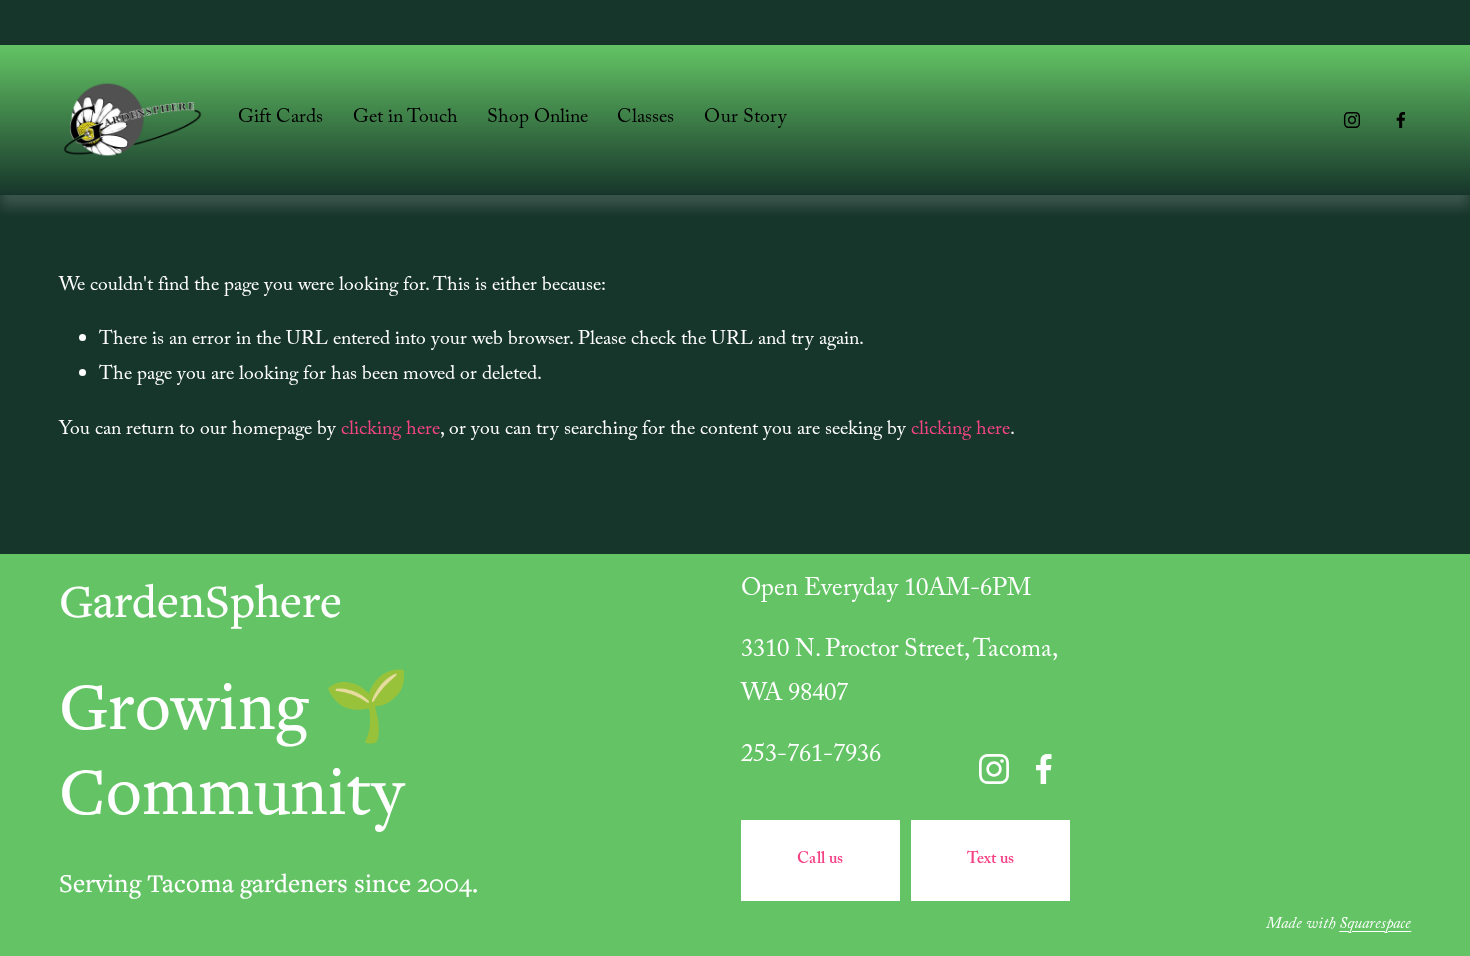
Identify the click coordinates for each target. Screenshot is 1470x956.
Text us (991, 860)
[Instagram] (1352, 120)
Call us (820, 860)
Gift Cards (280, 119)
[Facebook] (1401, 120)
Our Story (745, 119)
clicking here (390, 431)
